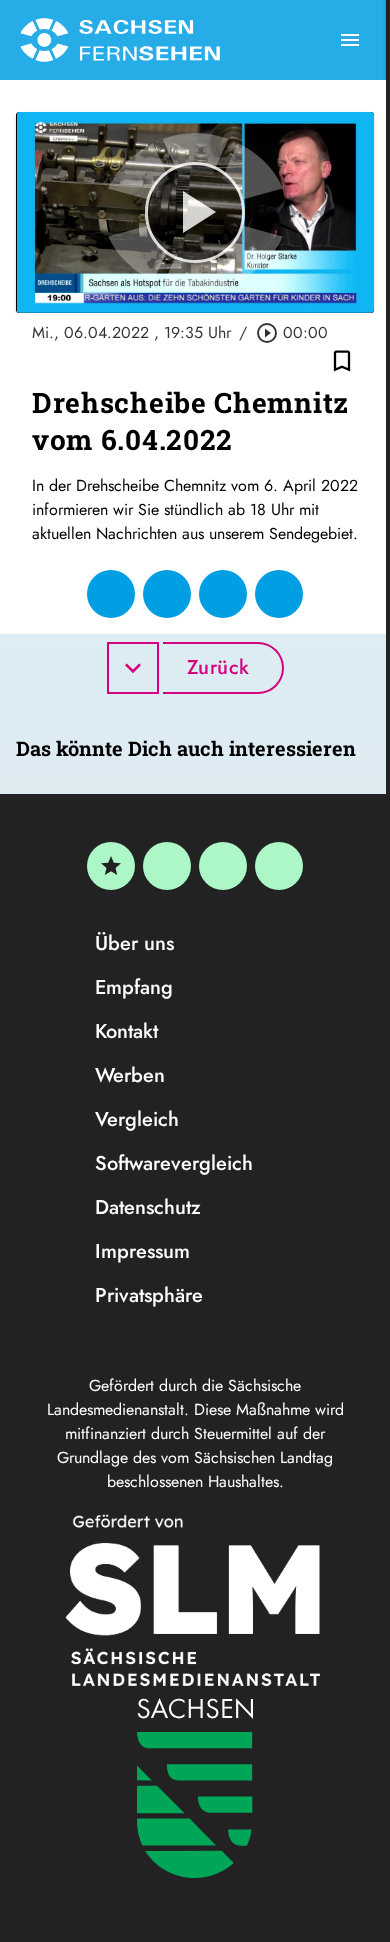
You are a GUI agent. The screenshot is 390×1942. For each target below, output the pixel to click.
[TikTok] (279, 866)
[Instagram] (223, 866)
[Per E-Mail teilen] (279, 594)
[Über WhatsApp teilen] (223, 594)
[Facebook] (167, 866)
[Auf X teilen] (167, 594)
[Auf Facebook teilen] (111, 594)
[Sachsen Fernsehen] (120, 40)
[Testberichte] (111, 866)
